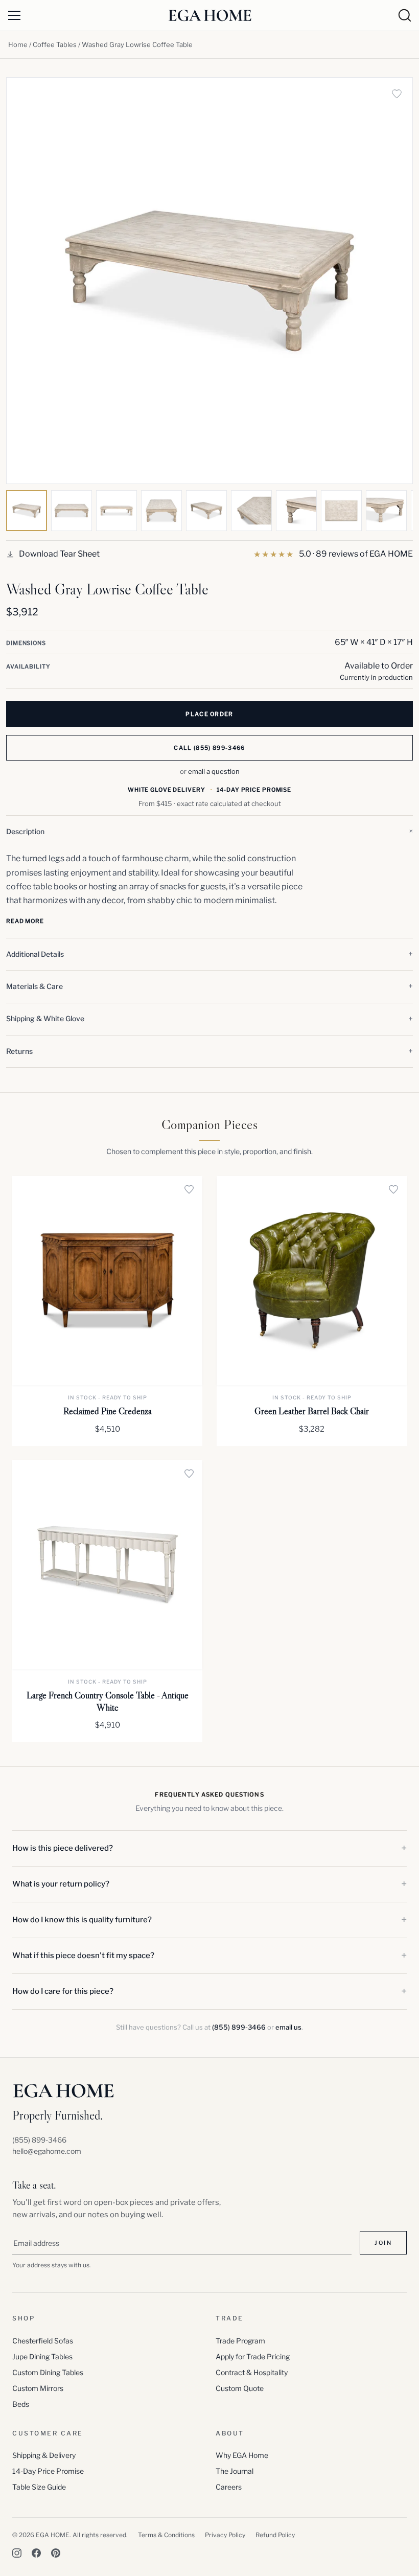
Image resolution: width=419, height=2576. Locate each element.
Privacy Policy (225, 2535)
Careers (229, 2487)
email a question (214, 771)
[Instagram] (17, 2553)
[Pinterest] (56, 2553)
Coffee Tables (55, 44)
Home (18, 44)
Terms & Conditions (166, 2535)
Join (383, 2243)
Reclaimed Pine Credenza (108, 1411)
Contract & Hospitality (252, 2372)
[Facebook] (36, 2553)
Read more (25, 921)
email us (288, 2027)
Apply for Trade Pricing (253, 2356)
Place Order (209, 714)
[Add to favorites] (397, 94)
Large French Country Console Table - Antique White (108, 1701)
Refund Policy (275, 2535)
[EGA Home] (210, 15)
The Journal (235, 2471)
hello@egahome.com (47, 2151)
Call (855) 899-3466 (209, 748)
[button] (209, 832)
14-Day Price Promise (48, 2471)
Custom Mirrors (38, 2388)
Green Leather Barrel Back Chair (312, 1411)
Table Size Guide (39, 2487)
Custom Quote (240, 2388)
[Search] (405, 15)
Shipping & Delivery (44, 2455)
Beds (21, 2404)
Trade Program (240, 2341)
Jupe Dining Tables (42, 2356)
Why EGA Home (242, 2455)
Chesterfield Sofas (43, 2341)
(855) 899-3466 (239, 2027)
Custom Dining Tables (48, 2372)
